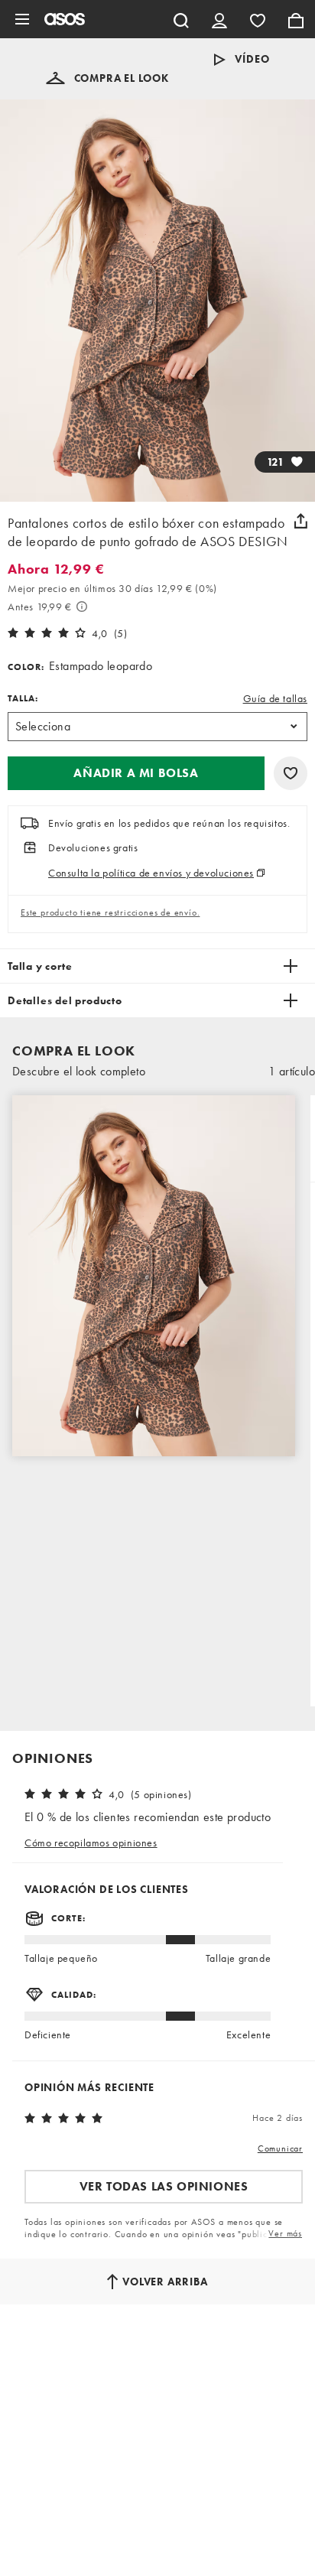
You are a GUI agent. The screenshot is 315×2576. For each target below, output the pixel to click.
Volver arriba (165, 2282)
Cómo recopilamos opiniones (91, 1843)
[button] (107, 78)
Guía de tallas (275, 698)
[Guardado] (258, 19)
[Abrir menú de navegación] (22, 19)
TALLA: (23, 698)
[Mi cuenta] (219, 19)
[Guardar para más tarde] (291, 773)
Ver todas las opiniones (164, 2186)
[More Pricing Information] (82, 607)
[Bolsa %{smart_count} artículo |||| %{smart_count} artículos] (296, 19)
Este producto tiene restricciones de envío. (110, 912)
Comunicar (280, 2148)
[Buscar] (181, 19)
